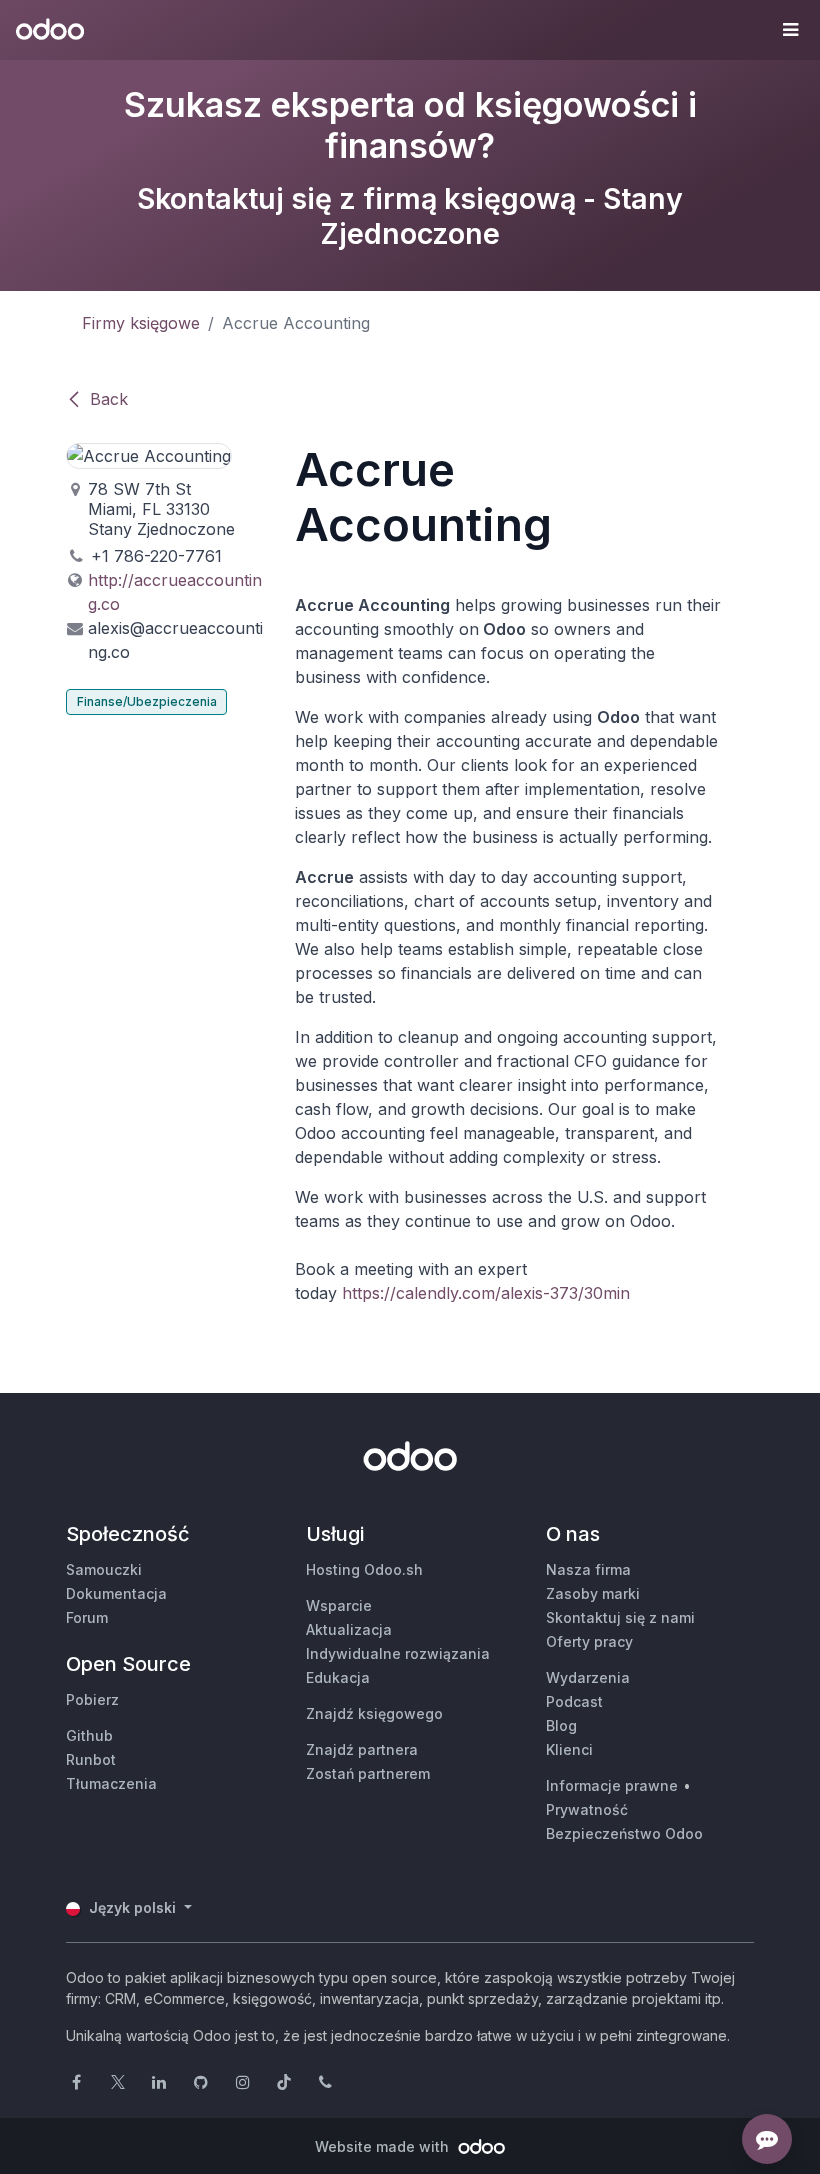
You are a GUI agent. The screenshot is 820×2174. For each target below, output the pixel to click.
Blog (561, 1725)
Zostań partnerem (368, 1773)
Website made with (384, 2146)
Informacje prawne (612, 1785)
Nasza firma (588, 1569)
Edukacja (338, 1677)
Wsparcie (339, 1605)
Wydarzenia (588, 1677)
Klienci (569, 1749)
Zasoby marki (593, 1593)
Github (89, 1735)
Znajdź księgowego (374, 1713)
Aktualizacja (349, 1629)
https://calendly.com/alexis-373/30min (486, 1293)
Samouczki (104, 1569)
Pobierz (92, 1699)
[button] (790, 30)
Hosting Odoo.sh (364, 1569)
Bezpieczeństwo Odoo (624, 1833)
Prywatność (587, 1809)
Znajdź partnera (362, 1749)
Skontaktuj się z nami (620, 1617)
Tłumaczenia (111, 1783)
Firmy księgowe (141, 323)
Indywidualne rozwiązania (398, 1653)
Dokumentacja (116, 1593)
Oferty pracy (589, 1641)
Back (109, 399)
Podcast (574, 1701)
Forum (87, 1617)
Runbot (91, 1759)
